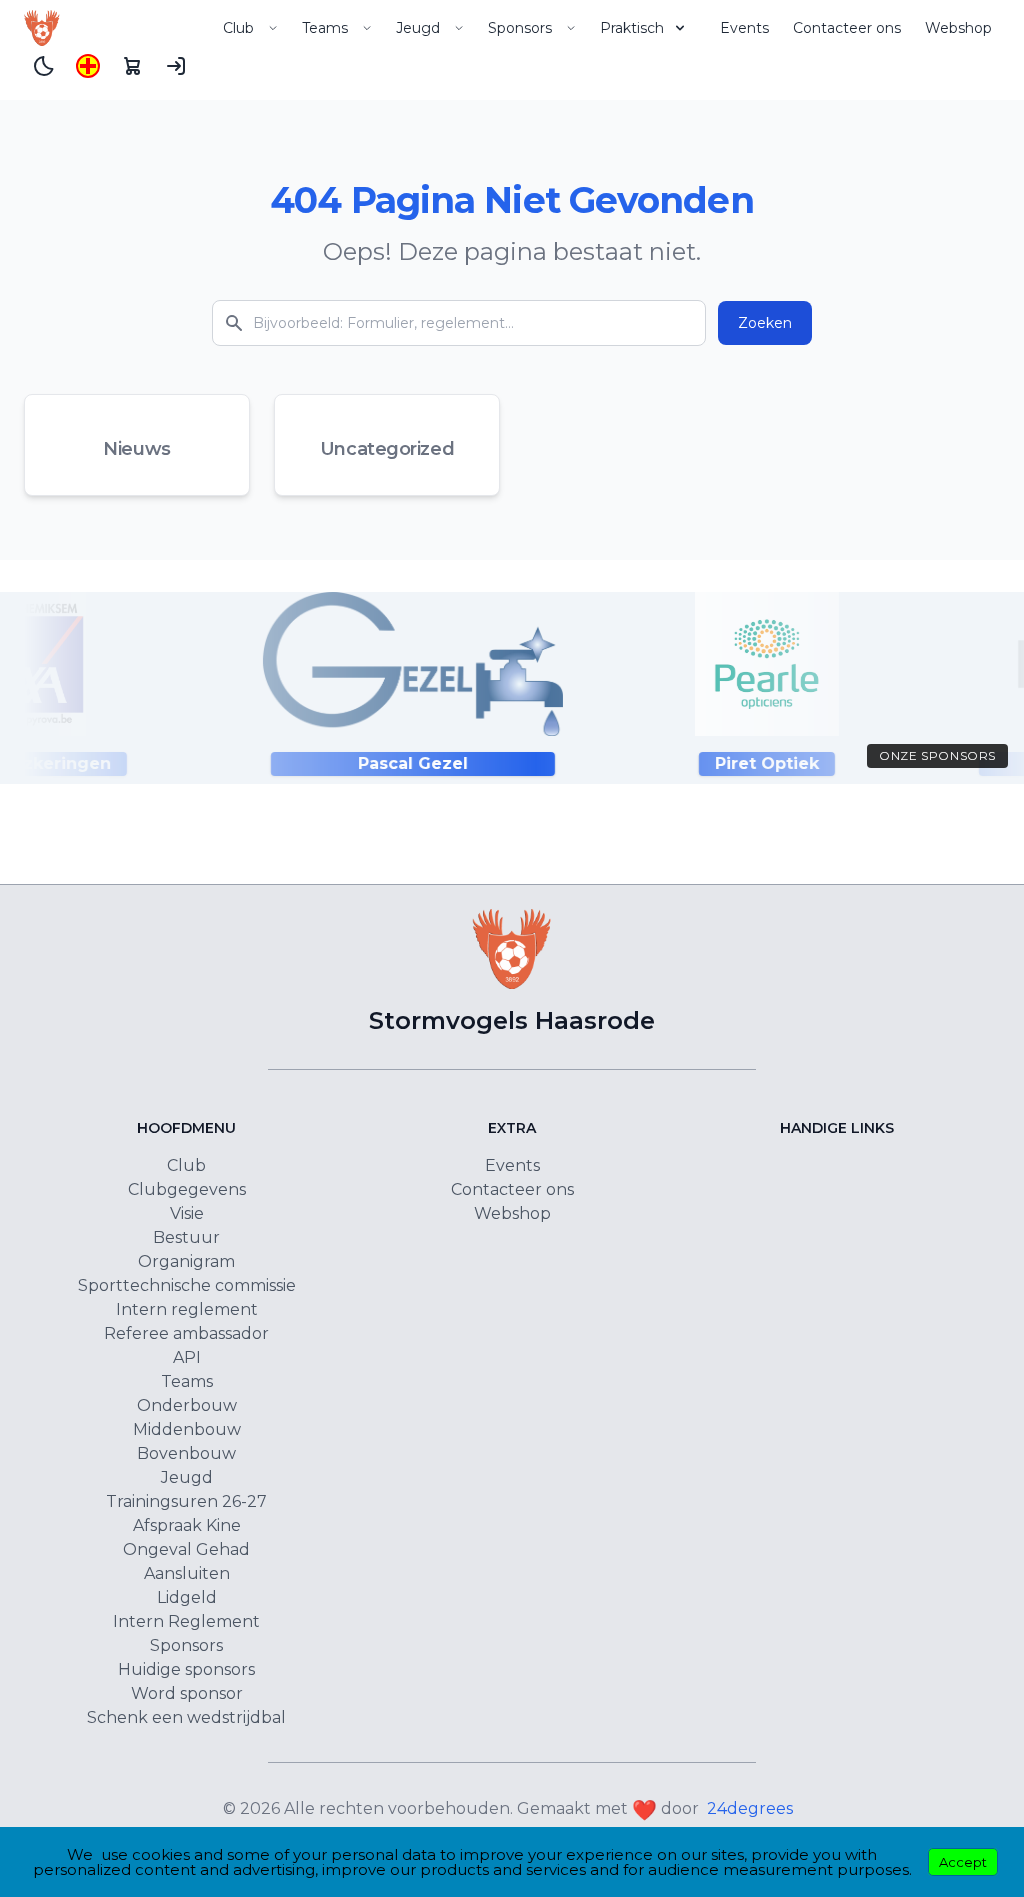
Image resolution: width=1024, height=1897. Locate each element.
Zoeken (765, 323)
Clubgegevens (187, 1189)
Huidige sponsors (186, 1669)
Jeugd (418, 28)
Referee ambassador (186, 1333)
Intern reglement (187, 1309)
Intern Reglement (186, 1621)
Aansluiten (187, 1573)
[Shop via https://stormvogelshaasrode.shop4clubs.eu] (132, 66)
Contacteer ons (847, 28)
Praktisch (632, 28)
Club (238, 28)
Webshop (958, 28)
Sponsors (520, 28)
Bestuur (186, 1237)
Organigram (186, 1261)
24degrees (750, 1808)
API (187, 1357)
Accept (963, 1862)
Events (744, 28)
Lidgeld (187, 1597)
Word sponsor (187, 1693)
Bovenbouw (186, 1453)
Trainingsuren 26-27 (186, 1501)
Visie (187, 1213)
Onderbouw (187, 1405)
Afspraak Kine (187, 1525)
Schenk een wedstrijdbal (186, 1717)
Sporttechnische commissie (187, 1285)
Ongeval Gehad (186, 1549)
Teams (325, 28)
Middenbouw (187, 1429)
